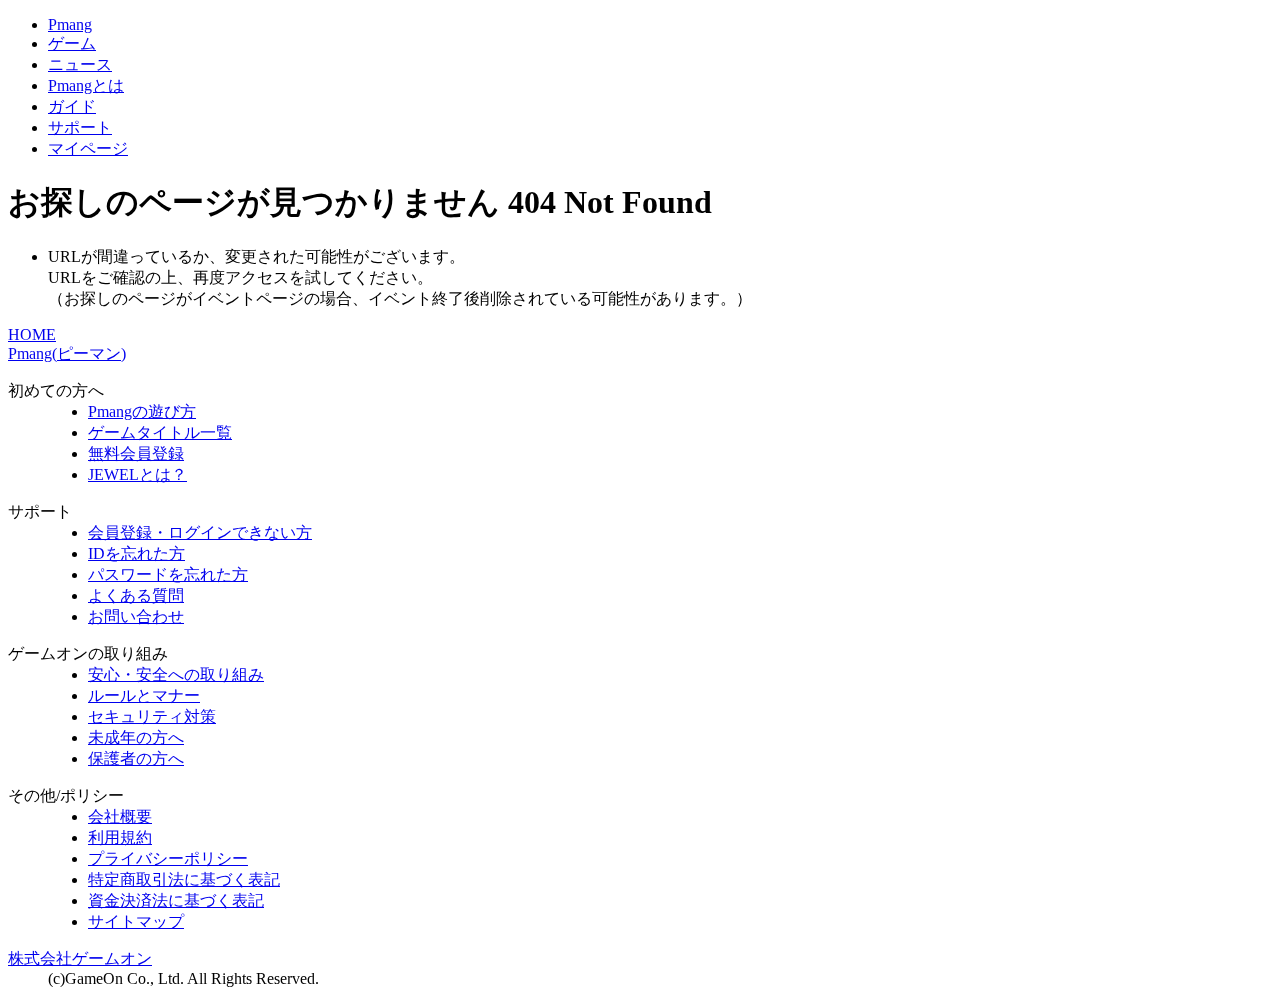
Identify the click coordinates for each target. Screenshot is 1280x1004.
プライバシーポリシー (168, 858)
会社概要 (120, 816)
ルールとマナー (144, 695)
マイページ (88, 148)
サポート (80, 127)
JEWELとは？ (137, 474)
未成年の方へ (136, 737)
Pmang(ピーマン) (67, 353)
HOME (32, 334)
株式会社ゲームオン (80, 958)
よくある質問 (136, 595)
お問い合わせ (136, 616)
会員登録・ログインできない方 (200, 532)
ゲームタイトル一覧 (160, 432)
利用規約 (120, 837)
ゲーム (72, 43)
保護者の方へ (136, 758)
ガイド (72, 106)
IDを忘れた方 (136, 553)
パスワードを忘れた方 (168, 574)
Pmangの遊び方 (142, 411)
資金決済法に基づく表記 (176, 900)
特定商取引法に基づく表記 (184, 879)
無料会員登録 (136, 453)
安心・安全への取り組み (176, 674)
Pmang (70, 24)
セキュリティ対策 (152, 716)
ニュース (80, 64)
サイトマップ (136, 921)
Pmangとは (86, 85)
